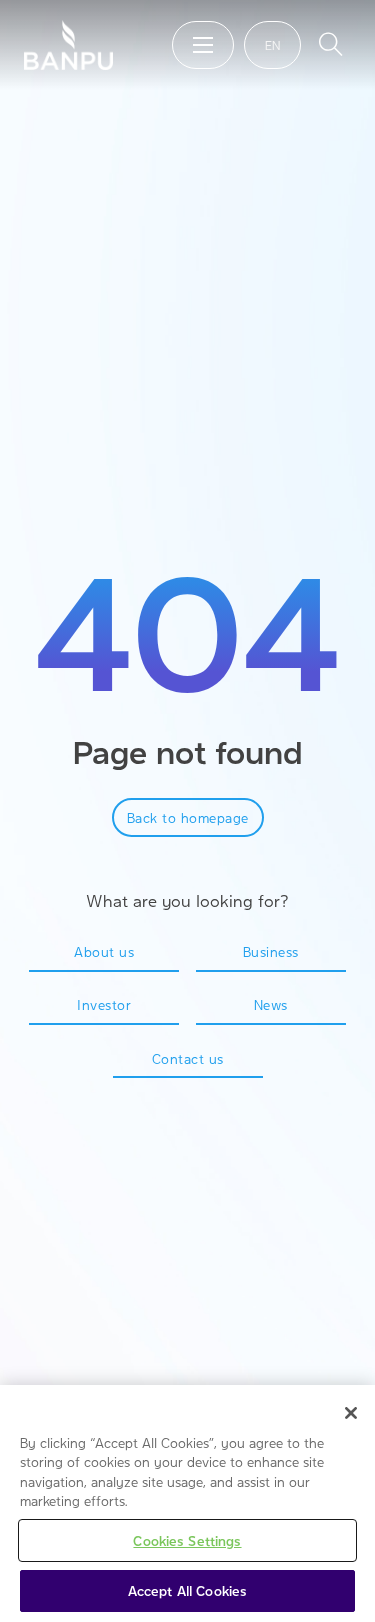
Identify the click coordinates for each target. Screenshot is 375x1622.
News (271, 1004)
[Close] (351, 1413)
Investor (104, 1004)
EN (272, 45)
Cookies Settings (187, 1540)
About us (104, 951)
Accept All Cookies (187, 1590)
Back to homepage (188, 817)
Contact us (188, 1058)
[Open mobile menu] (203, 45)
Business (271, 951)
